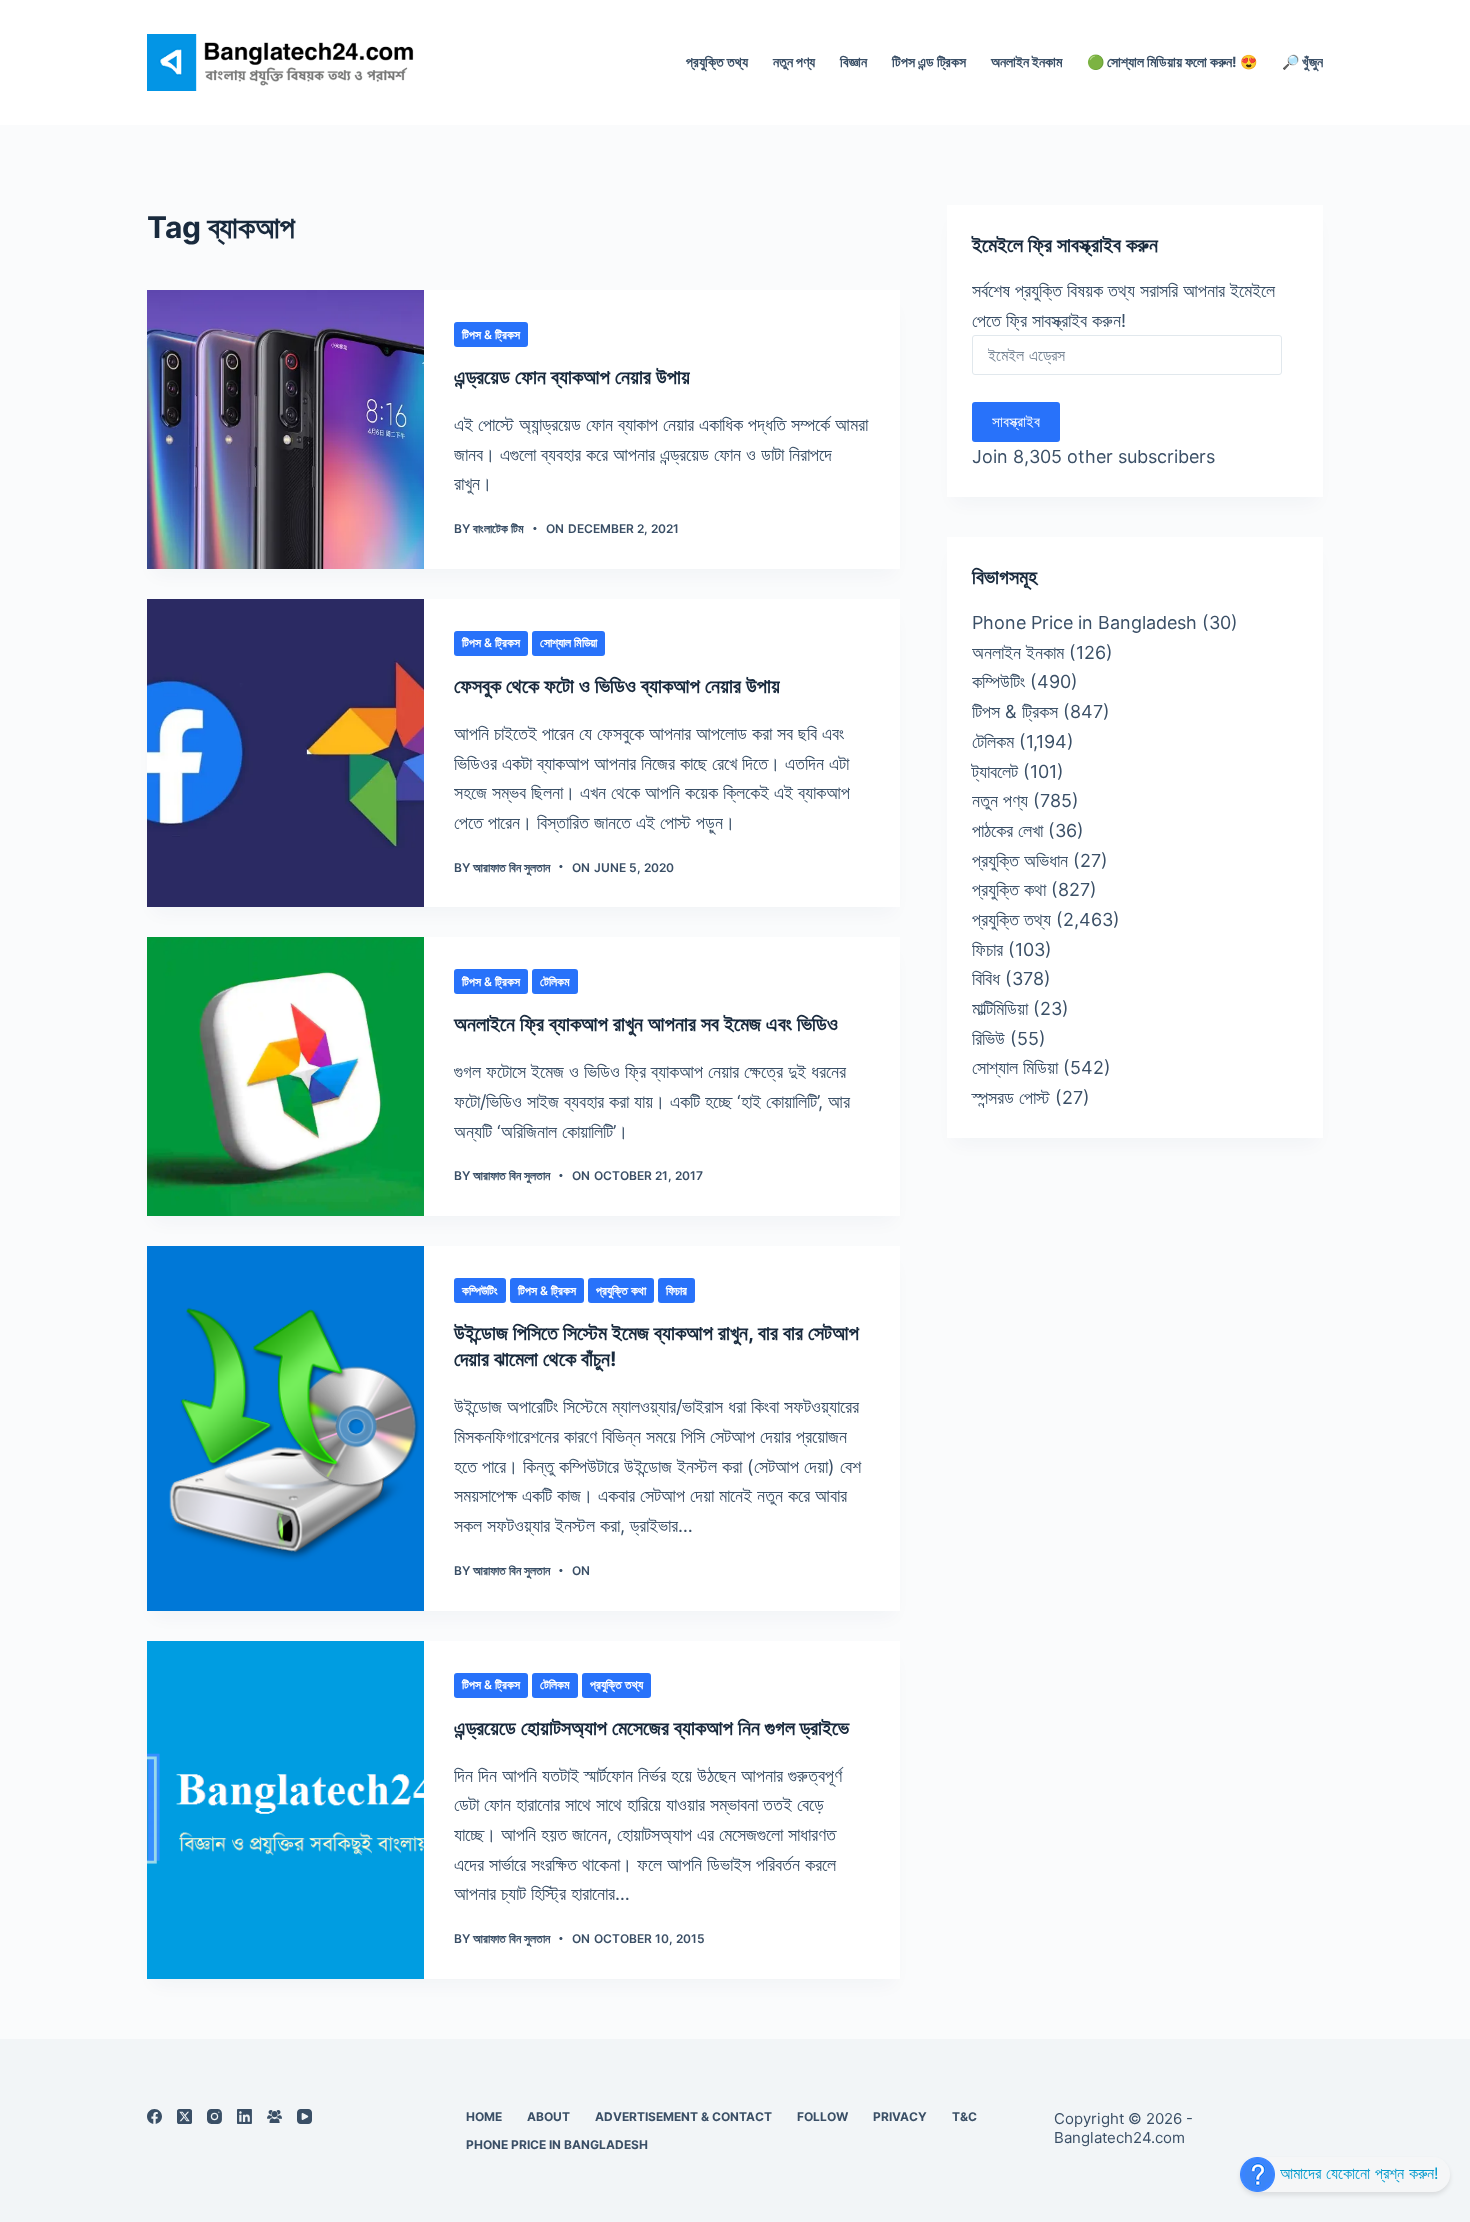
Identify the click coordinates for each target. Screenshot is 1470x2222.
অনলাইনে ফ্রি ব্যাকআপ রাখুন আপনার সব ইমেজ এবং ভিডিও (646, 1024)
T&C (964, 2116)
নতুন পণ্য (794, 61)
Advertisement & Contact (683, 2116)
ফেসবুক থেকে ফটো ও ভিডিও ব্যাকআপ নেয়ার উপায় (617, 686)
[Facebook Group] (274, 2116)
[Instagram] (214, 2116)
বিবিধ (986, 978)
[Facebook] (154, 2116)
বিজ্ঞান (853, 61)
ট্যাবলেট (995, 771)
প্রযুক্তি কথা (621, 1290)
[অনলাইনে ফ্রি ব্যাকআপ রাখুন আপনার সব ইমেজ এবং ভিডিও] (285, 1076)
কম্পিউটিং (480, 1290)
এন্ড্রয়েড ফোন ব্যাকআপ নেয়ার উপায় (572, 377)
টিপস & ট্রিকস (491, 334)
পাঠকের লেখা (1007, 830)
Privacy (900, 2116)
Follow (822, 2116)
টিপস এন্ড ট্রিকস (929, 61)
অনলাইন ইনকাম (1026, 61)
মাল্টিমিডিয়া (1000, 1008)
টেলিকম (555, 981)
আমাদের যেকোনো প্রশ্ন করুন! (1356, 2173)
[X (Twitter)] (184, 2116)
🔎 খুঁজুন (1302, 61)
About (548, 2116)
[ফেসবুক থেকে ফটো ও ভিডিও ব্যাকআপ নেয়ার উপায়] (285, 753)
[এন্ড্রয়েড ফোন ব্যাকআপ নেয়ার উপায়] (285, 429)
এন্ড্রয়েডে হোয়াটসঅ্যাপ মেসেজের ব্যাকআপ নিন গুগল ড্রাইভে (651, 1728)
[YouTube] (304, 2116)
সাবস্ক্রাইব (1016, 421)
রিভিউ (988, 1038)
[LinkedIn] (244, 2116)
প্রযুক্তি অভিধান (1020, 860)
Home (484, 2116)
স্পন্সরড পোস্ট (1011, 1097)
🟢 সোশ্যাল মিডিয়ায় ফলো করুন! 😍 (1172, 61)
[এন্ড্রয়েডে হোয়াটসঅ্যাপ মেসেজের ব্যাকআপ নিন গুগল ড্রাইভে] (285, 1810)
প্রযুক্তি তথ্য (717, 61)
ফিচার (676, 1290)
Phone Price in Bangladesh (1084, 622)
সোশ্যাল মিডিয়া (568, 642)
